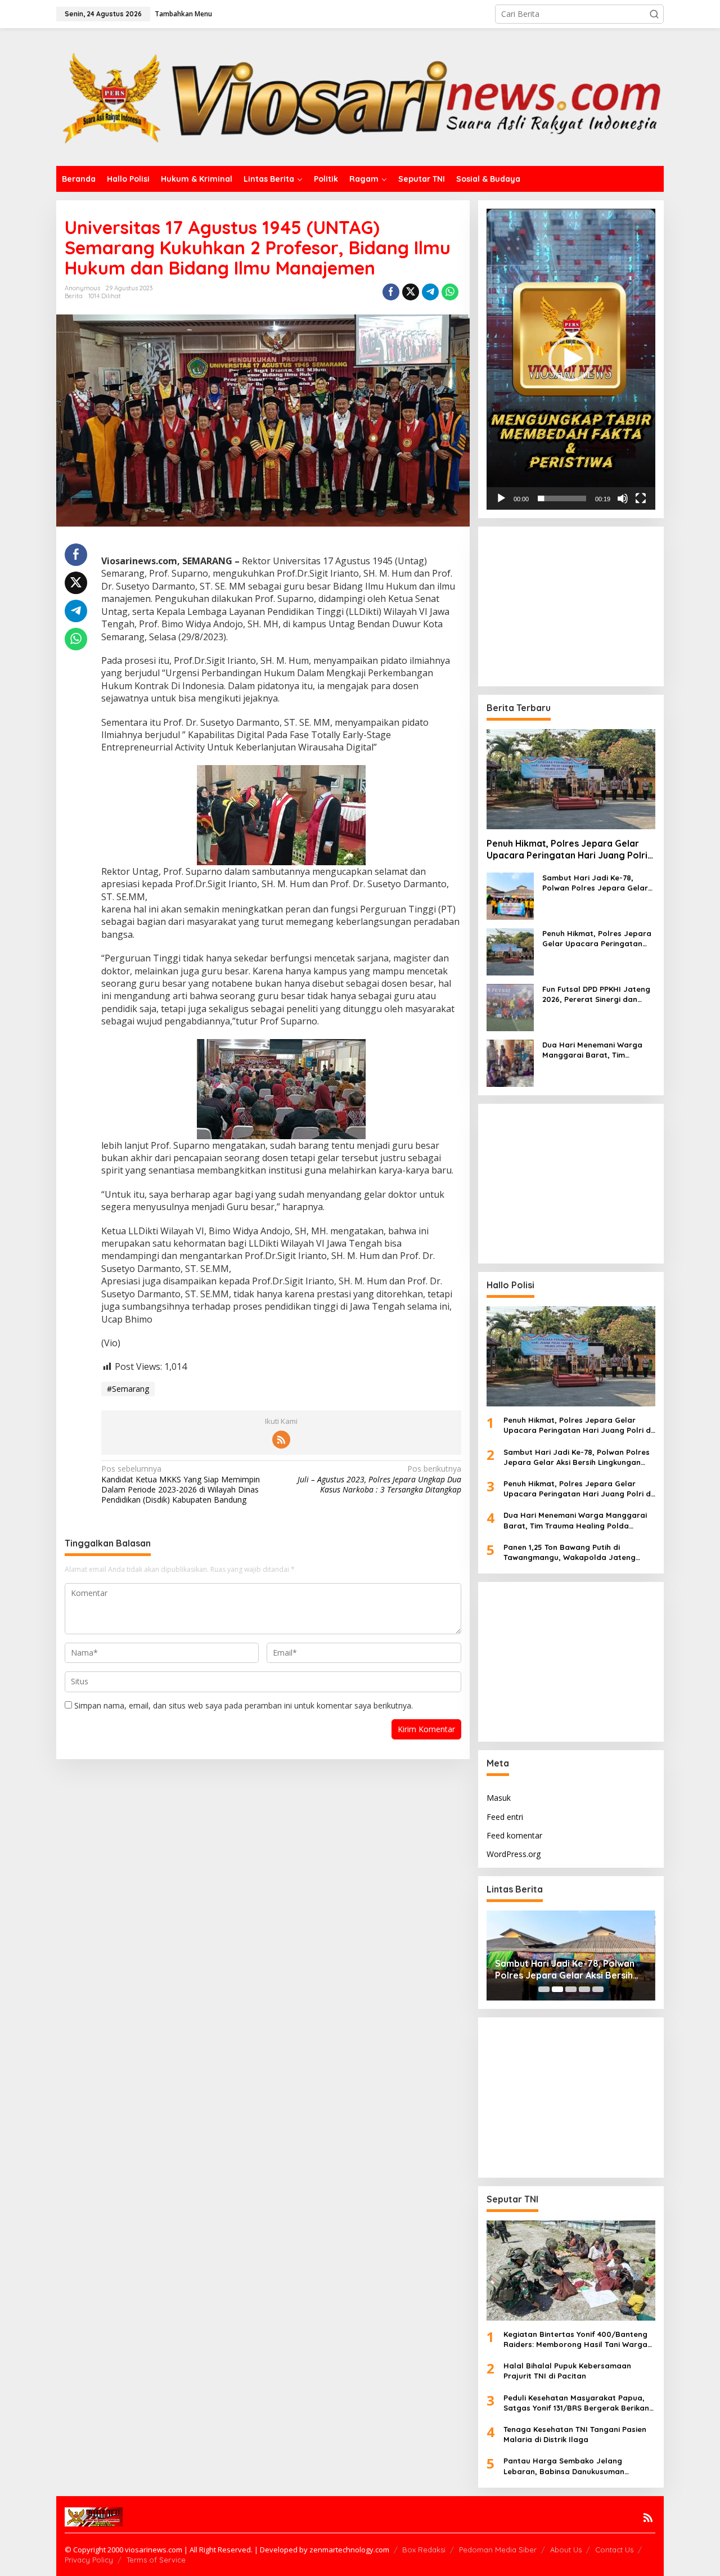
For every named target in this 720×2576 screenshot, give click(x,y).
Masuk (499, 1798)
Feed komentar (514, 1835)
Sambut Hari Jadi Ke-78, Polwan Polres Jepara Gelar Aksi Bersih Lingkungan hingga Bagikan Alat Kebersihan (598, 883)
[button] (654, 14)
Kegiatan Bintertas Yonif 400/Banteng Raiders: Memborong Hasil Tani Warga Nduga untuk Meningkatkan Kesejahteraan (575, 2339)
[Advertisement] (578, 605)
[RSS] (281, 1440)
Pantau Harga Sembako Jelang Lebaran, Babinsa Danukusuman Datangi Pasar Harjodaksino (564, 2466)
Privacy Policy (89, 2560)
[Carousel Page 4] (584, 1989)
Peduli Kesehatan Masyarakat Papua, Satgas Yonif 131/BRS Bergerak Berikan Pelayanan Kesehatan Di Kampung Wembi (576, 2403)
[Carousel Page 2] (557, 1989)
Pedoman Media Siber (498, 2550)
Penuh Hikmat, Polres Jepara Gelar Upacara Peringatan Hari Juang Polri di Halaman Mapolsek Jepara (567, 849)
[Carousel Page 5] (598, 1989)
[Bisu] (623, 498)
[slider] (562, 498)
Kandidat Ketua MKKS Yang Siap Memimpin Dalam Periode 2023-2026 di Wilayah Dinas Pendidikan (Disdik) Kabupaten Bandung (181, 1484)
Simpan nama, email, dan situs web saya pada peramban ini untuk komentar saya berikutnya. (244, 1705)
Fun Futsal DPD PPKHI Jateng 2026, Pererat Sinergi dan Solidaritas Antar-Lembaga (596, 994)
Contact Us (614, 2550)
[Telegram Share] (430, 292)
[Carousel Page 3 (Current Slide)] (571, 1989)
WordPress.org (514, 1854)
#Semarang (128, 1389)
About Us (566, 2550)
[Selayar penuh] (641, 498)
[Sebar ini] (391, 292)
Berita (74, 296)
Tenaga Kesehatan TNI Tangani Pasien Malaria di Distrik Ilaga (575, 2434)
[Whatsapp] (450, 292)
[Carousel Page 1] (544, 1989)
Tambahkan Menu (183, 14)
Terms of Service (156, 2560)
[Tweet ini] (411, 292)
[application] (571, 359)
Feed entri (505, 1817)
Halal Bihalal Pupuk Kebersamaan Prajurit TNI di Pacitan (567, 2371)
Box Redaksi (424, 2550)
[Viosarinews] (360, 96)
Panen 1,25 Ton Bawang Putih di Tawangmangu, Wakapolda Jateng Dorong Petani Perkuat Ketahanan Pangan (570, 1552)
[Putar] (501, 498)
